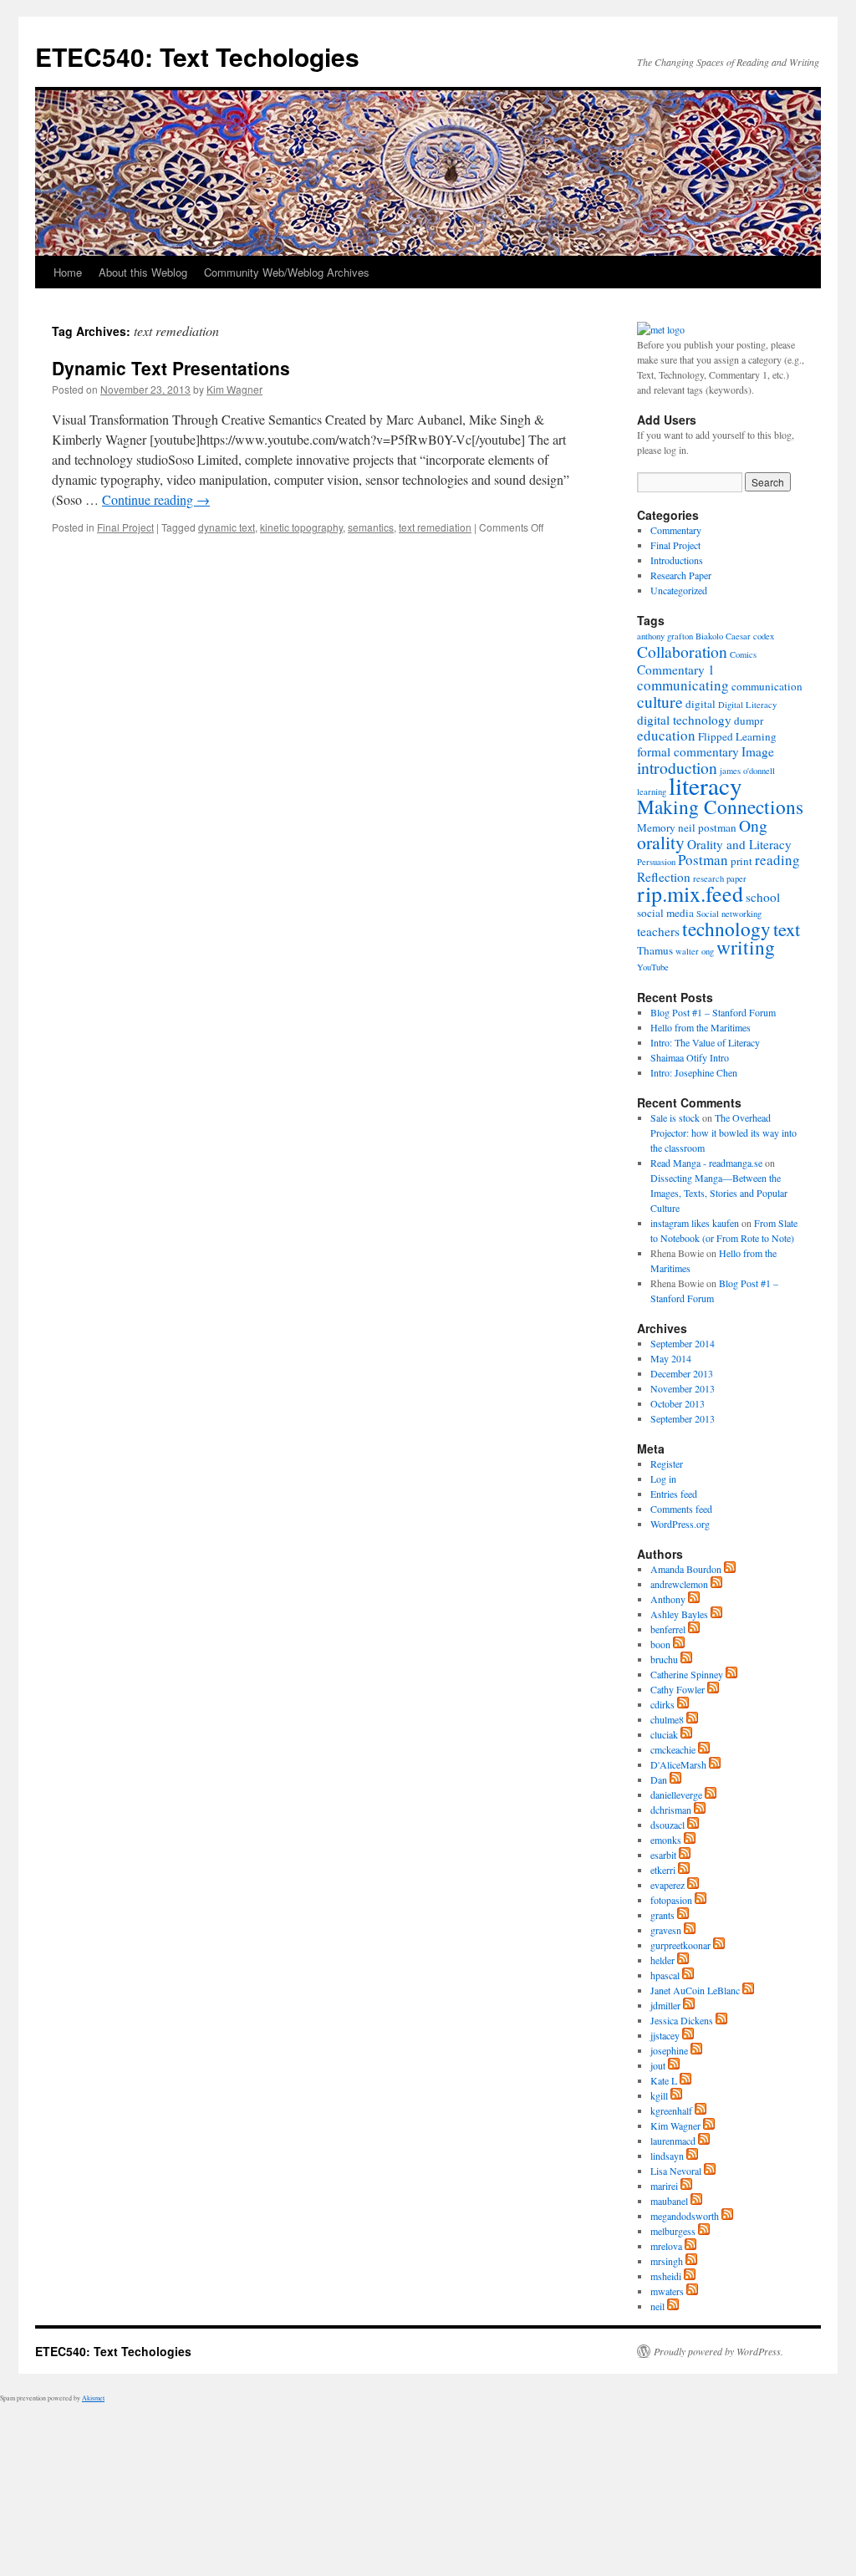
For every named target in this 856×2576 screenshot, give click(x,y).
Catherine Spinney (687, 1674)
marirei (664, 2186)
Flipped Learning (737, 736)
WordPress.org (680, 1524)
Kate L (664, 2080)
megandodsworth (685, 2216)
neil (657, 2306)
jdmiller (665, 2005)
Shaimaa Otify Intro (690, 1057)
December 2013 (682, 1373)
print (741, 861)
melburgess (673, 2231)
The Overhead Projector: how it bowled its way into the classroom (724, 1133)
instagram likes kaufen (695, 1223)
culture (660, 701)
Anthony (668, 1599)
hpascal (665, 1975)
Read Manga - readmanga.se (706, 1163)
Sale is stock (675, 1117)
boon (660, 1644)
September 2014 (683, 1343)
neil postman (707, 827)
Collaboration (682, 651)
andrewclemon (679, 1584)
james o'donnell (747, 771)
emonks (666, 1840)
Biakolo (709, 636)
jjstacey (665, 2035)
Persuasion (656, 862)
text (787, 929)
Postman (703, 860)
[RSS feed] (730, 1569)
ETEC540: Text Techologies (197, 56)
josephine (669, 2050)
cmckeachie (673, 1749)
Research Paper (681, 575)
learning (652, 792)
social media (665, 913)
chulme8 (667, 1719)
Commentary (676, 530)
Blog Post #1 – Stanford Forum (713, 1012)
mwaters (667, 2291)
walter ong (695, 951)
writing (746, 947)
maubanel (669, 2201)
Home (68, 272)
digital (701, 704)
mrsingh (667, 2261)
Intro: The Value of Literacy (705, 1042)
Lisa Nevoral (676, 2171)
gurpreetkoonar (680, 1945)
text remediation (435, 527)
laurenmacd (673, 2141)
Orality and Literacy (739, 844)
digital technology (684, 720)
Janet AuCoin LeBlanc (695, 1990)
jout (658, 2065)
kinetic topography (301, 527)
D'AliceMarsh (678, 1764)
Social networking (729, 914)
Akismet (93, 2398)
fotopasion (671, 1900)
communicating (683, 685)
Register (667, 1464)
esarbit (663, 1855)
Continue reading (156, 499)
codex (764, 636)
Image (758, 751)
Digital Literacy (747, 705)
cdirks (662, 1704)
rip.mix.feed (690, 893)
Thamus (655, 950)
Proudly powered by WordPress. (718, 2351)
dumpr (749, 720)
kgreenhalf (671, 2110)
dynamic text (227, 527)
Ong (753, 825)
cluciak (664, 1734)
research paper (720, 878)
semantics (371, 527)
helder (662, 1960)
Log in (663, 1479)
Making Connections (720, 807)
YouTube (653, 967)
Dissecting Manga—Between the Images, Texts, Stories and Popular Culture (719, 1193)
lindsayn (667, 2156)
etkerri (663, 1870)
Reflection (664, 877)
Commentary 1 (676, 669)
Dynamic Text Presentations (171, 368)
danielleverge (676, 1795)
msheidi (666, 2276)
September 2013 (683, 1418)
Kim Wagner (234, 389)
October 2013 (678, 1403)
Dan (659, 1779)
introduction (677, 767)
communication (767, 686)
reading (777, 860)
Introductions (677, 560)
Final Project (125, 527)
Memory (656, 827)
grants (662, 1915)
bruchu (664, 1659)
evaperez (667, 1885)
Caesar (738, 636)
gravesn (666, 1930)
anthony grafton (665, 636)
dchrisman (671, 1810)
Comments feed (681, 1509)
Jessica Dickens (682, 2020)
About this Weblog (143, 272)
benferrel (668, 1629)
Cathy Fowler (678, 1689)
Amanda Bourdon (686, 1569)
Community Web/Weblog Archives (287, 272)
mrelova (666, 2246)
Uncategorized (679, 590)
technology (726, 929)
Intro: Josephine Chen (694, 1072)
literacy (706, 785)
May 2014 (671, 1358)
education (666, 735)
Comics (743, 654)
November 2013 (683, 1388)
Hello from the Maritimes (701, 1027)
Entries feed (674, 1494)
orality (661, 842)
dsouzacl (667, 1825)
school (763, 897)
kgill (659, 2095)
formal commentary (688, 751)
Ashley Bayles (679, 1614)
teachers (658, 931)
